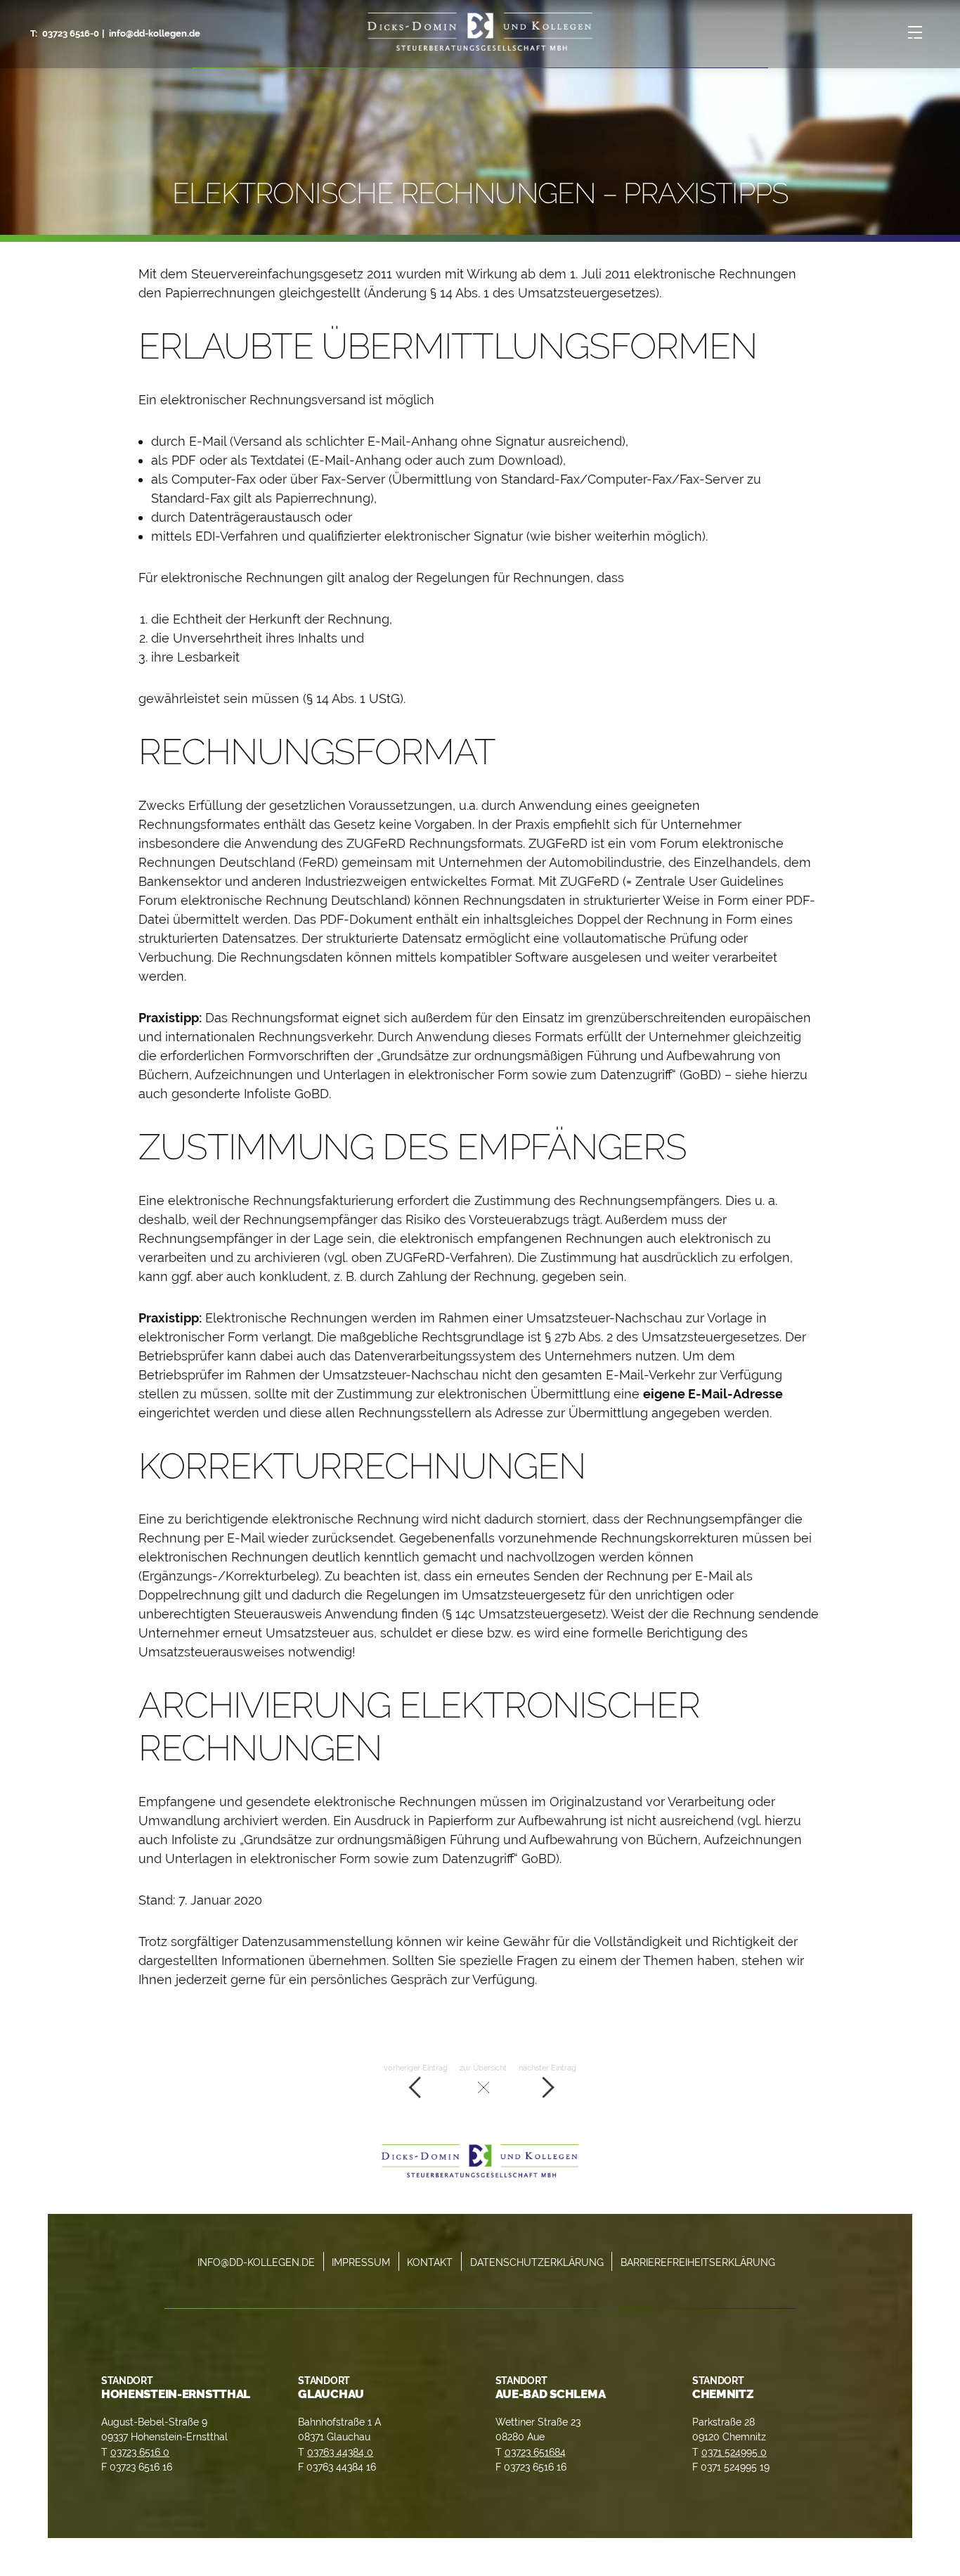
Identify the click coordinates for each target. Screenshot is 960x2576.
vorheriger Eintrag (416, 2068)
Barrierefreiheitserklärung (698, 2262)
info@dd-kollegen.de (155, 33)
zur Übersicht (483, 2068)
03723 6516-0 (71, 33)
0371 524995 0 (734, 2452)
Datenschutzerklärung (537, 2262)
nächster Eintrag (547, 2068)
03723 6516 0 (140, 2452)
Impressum (361, 2262)
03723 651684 (535, 2452)
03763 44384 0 (340, 2452)
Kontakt (430, 2262)
